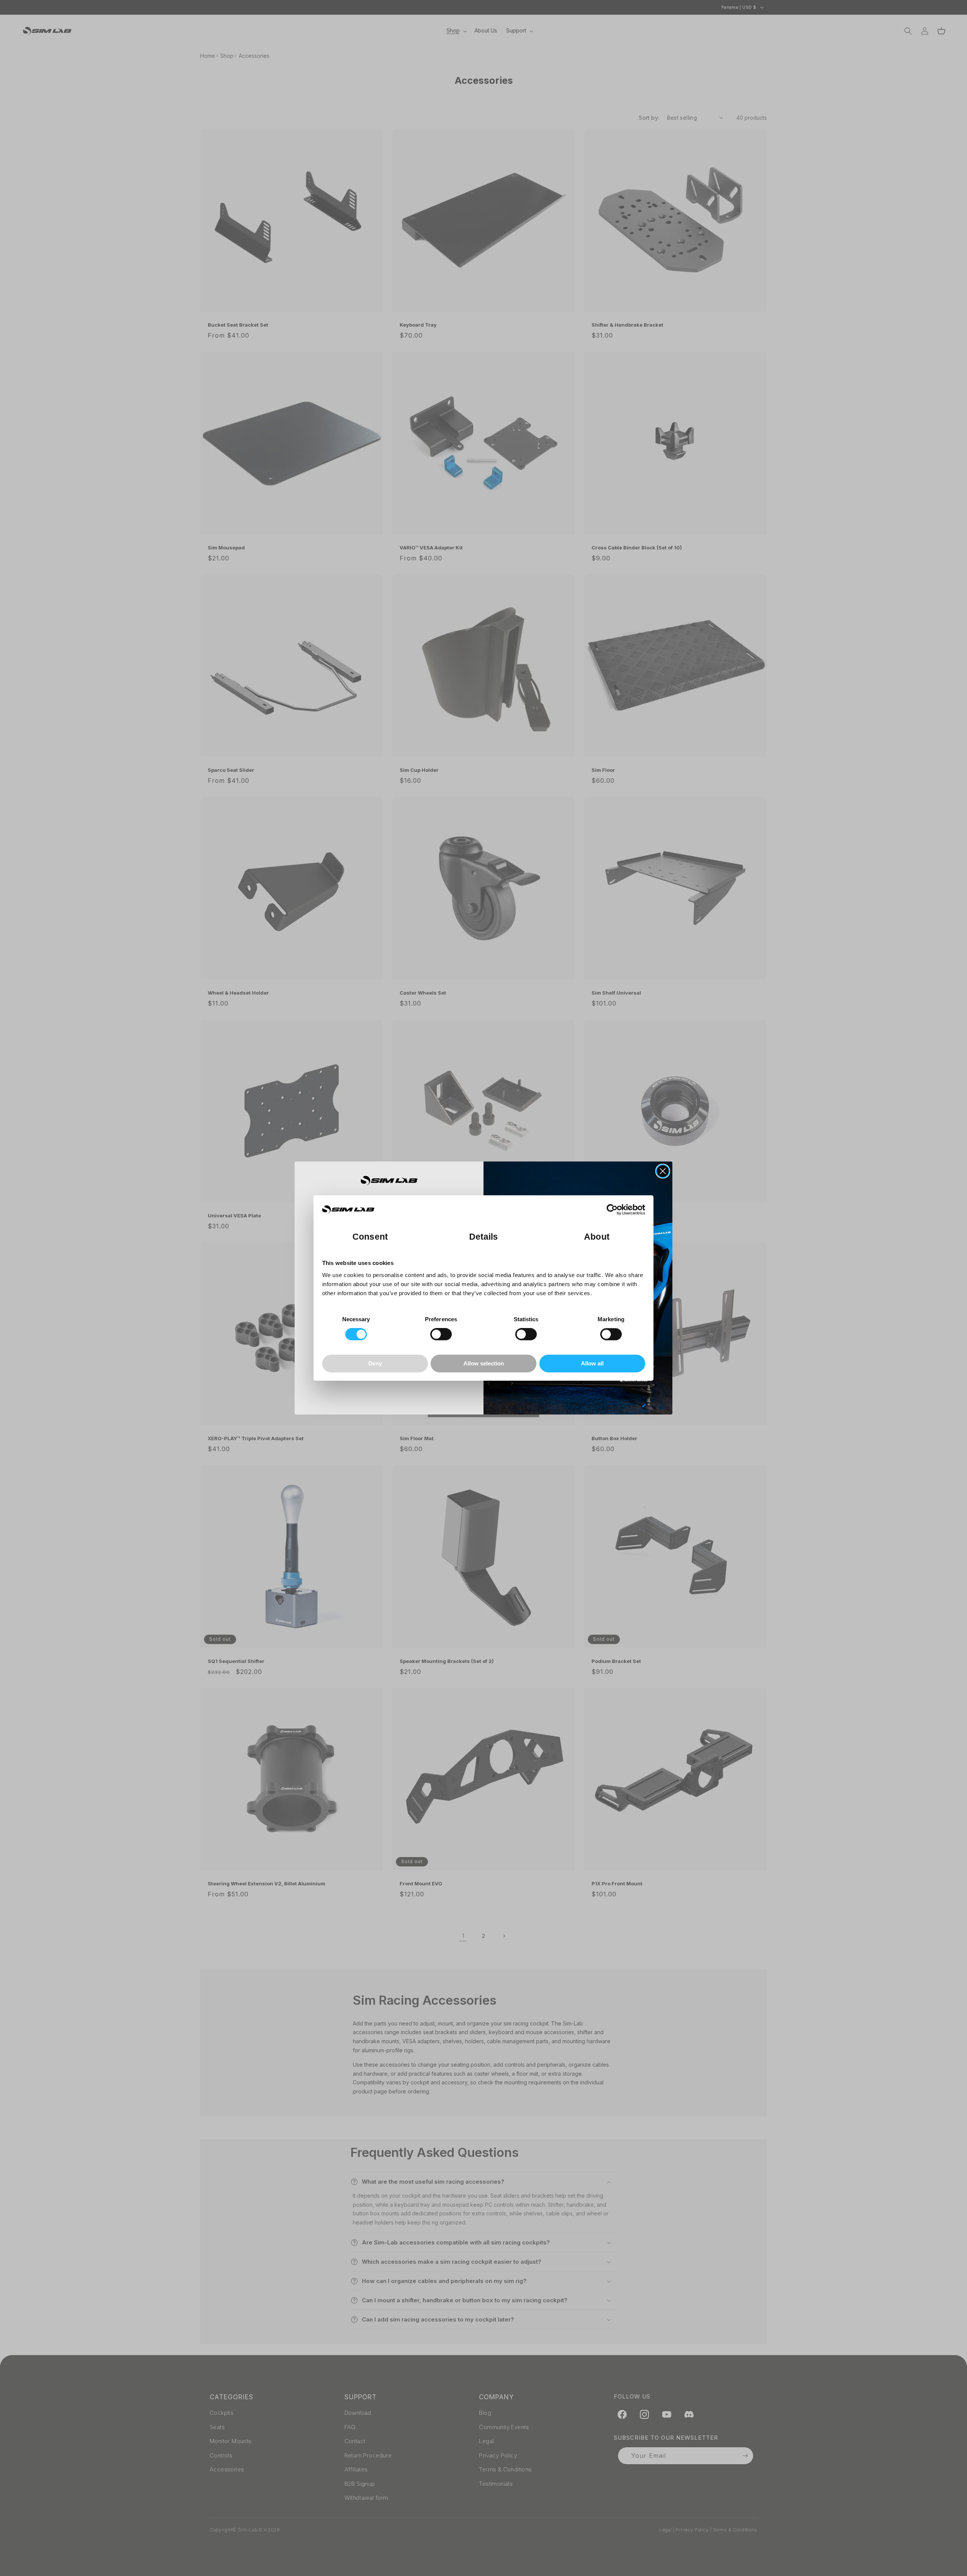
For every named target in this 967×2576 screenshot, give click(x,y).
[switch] (441, 1334)
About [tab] (597, 1237)
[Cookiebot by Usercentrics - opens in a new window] (612, 1210)
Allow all (592, 1363)
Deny (375, 1363)
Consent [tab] (370, 1237)
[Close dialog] (663, 1171)
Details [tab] (484, 1237)
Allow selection (484, 1363)
